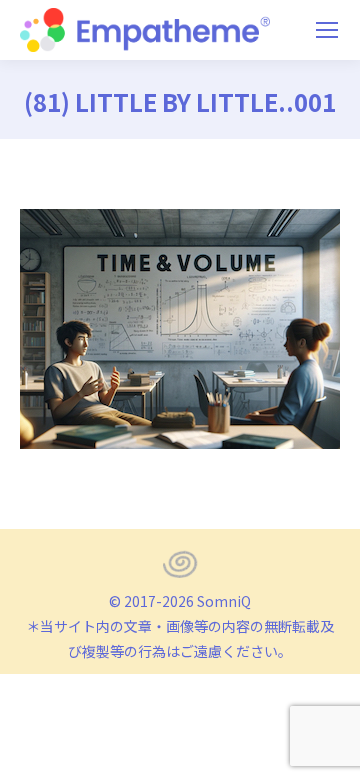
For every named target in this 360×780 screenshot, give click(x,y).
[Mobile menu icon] (327, 30)
